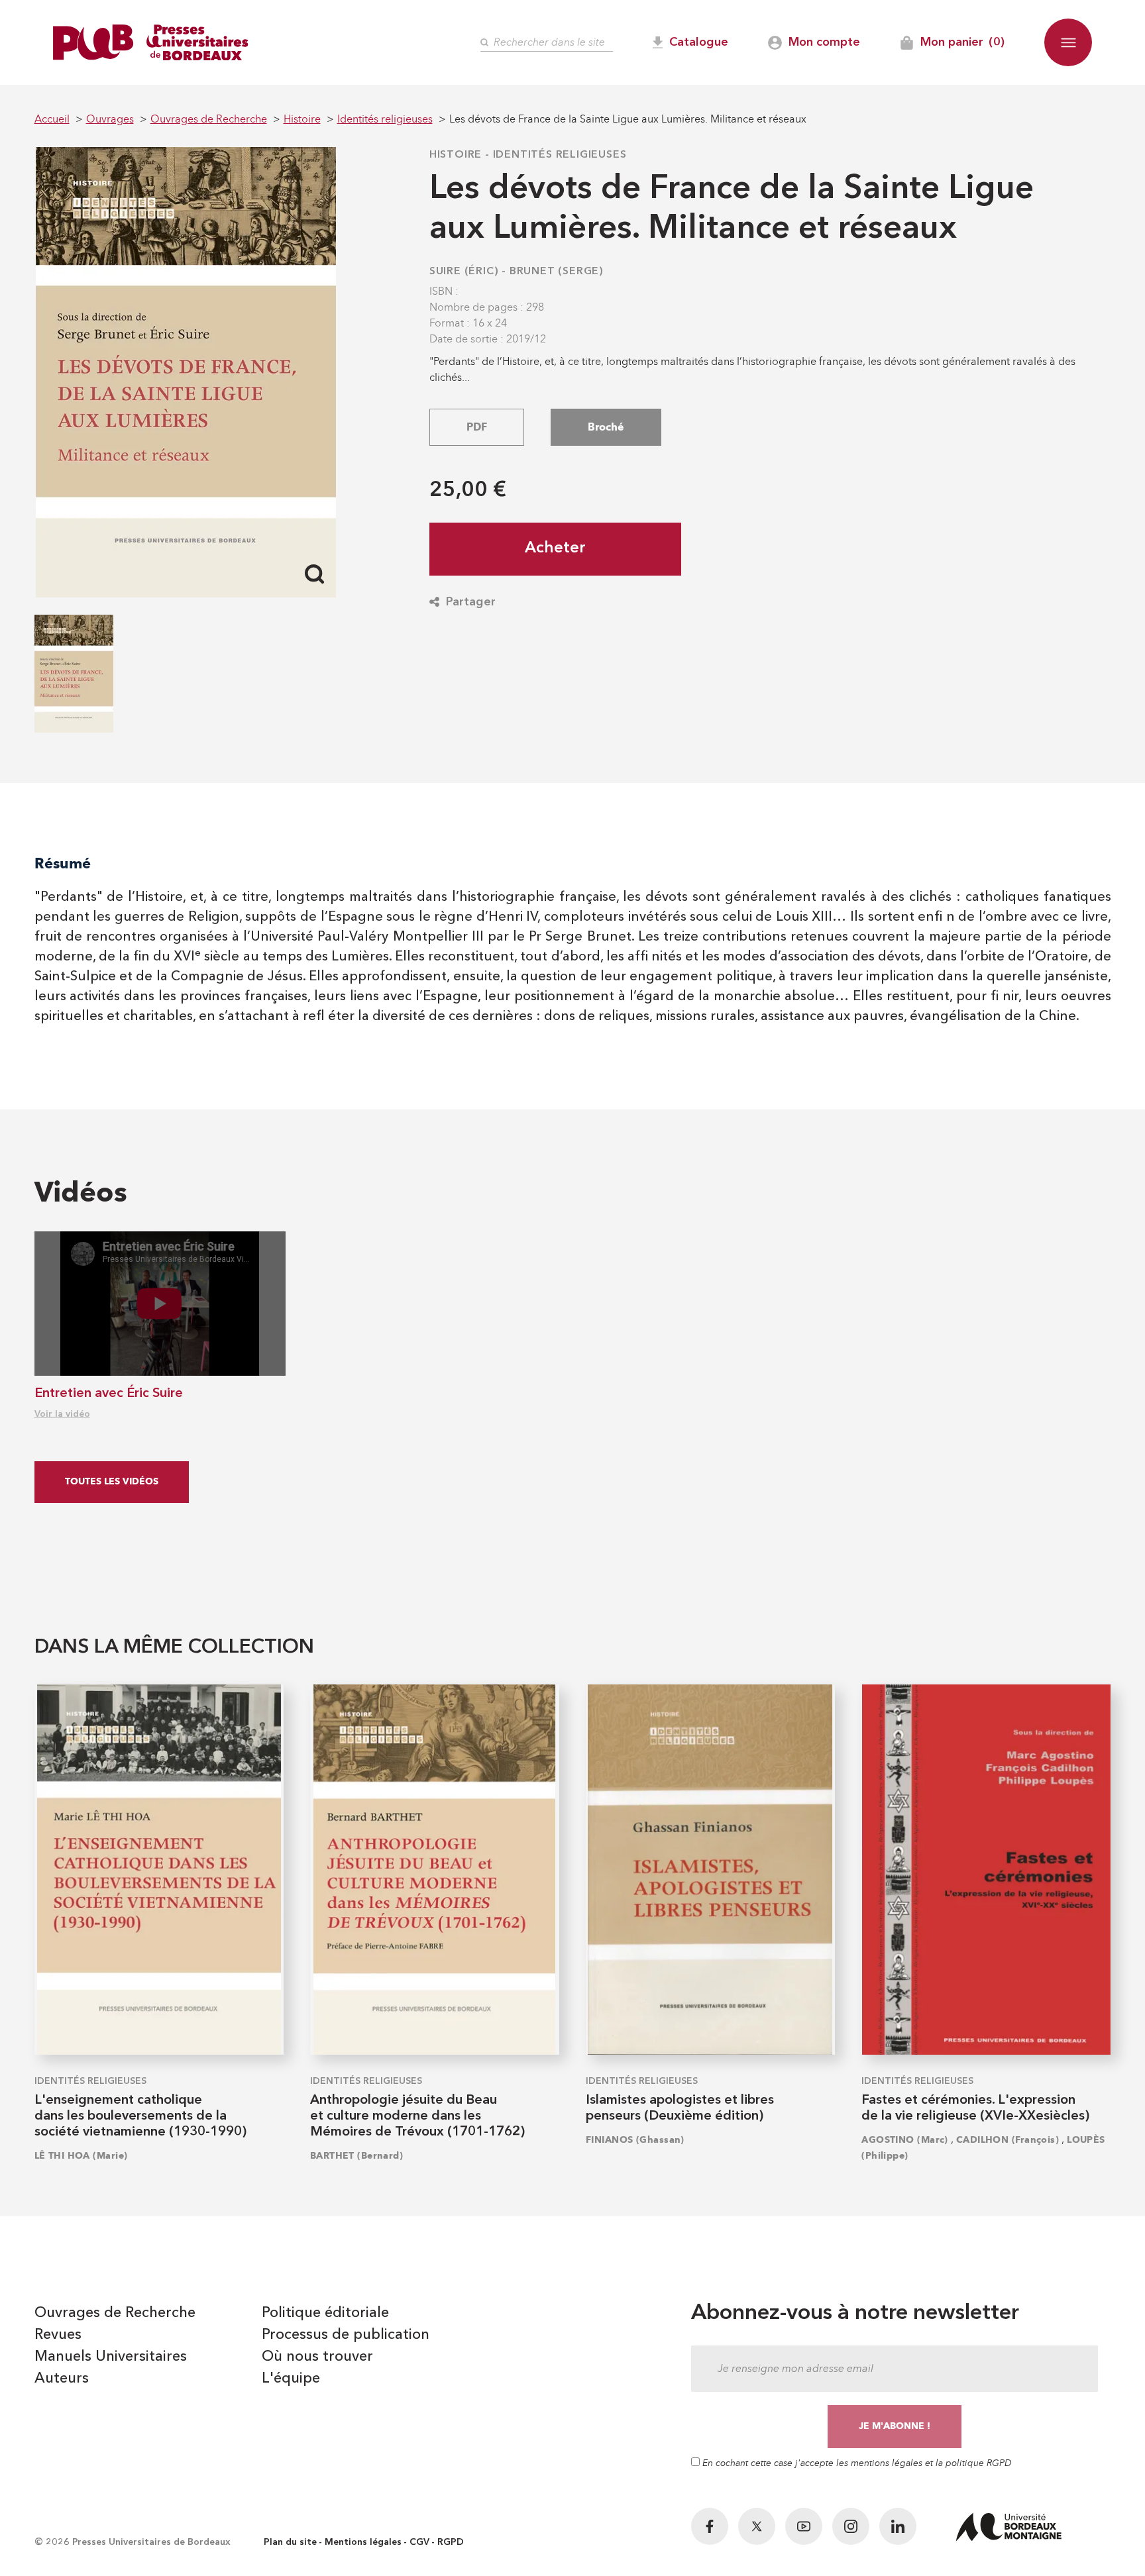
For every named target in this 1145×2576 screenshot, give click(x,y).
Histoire (456, 155)
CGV (419, 2542)
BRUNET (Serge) (557, 272)
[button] (1068, 42)
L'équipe (291, 2379)
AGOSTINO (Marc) (905, 2140)
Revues (58, 2335)
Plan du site (290, 2542)
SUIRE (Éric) (464, 272)
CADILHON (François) (1008, 2140)
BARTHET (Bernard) (356, 2156)
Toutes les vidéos (112, 1481)
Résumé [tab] (63, 863)
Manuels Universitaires (111, 2357)
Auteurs (62, 2379)
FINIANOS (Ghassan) (635, 2140)
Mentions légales (363, 2542)
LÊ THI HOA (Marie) (81, 2156)
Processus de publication (346, 2335)
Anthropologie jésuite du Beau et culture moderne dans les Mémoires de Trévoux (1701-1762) (417, 2116)
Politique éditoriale (325, 2313)
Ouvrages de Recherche (115, 2313)
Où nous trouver (317, 2357)
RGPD (451, 2542)
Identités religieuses (560, 155)
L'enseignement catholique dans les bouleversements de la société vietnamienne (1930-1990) (140, 2116)
